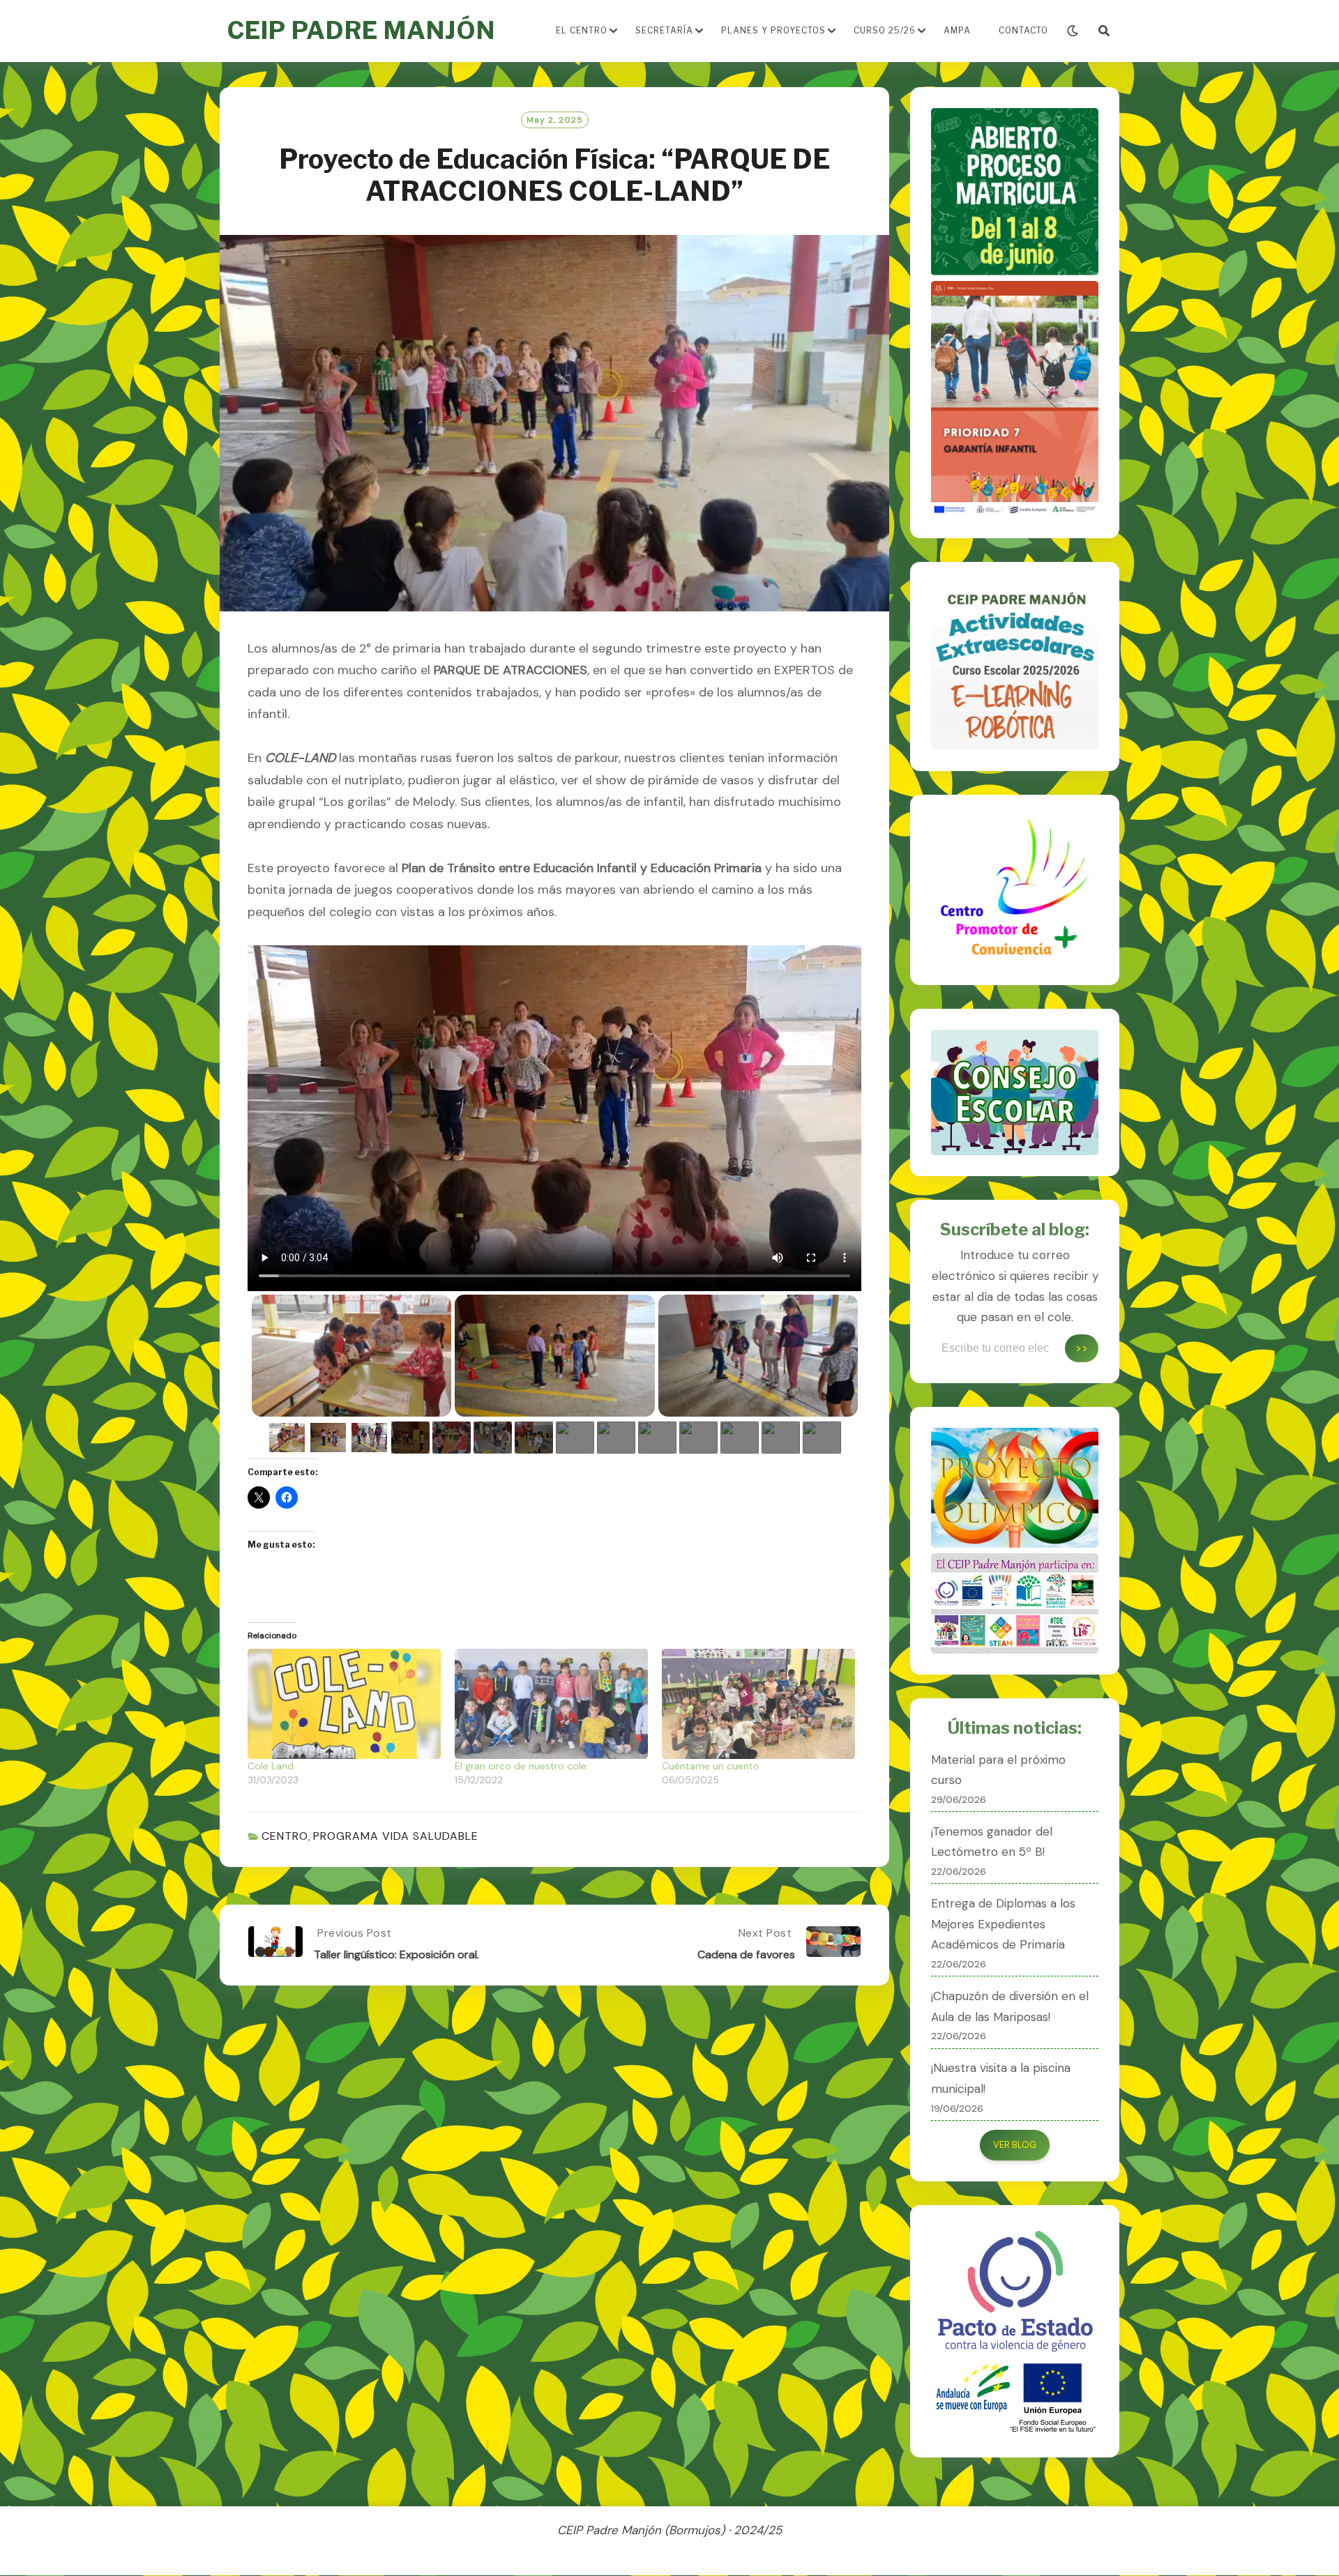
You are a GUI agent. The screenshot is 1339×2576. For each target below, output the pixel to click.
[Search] (1104, 31)
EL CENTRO (582, 30)
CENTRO (285, 1836)
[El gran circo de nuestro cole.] (551, 1704)
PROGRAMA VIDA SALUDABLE (396, 1836)
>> (1082, 1348)
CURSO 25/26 (885, 30)
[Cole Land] (344, 1704)
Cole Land (271, 1766)
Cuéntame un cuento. (712, 1766)
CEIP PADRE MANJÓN (361, 30)
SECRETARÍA (664, 30)
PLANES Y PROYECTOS (773, 30)
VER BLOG (1015, 2145)
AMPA (957, 30)
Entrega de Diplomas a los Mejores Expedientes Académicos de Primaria (1003, 1924)
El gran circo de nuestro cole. (522, 1766)
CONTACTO (1023, 30)
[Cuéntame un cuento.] (758, 1704)
